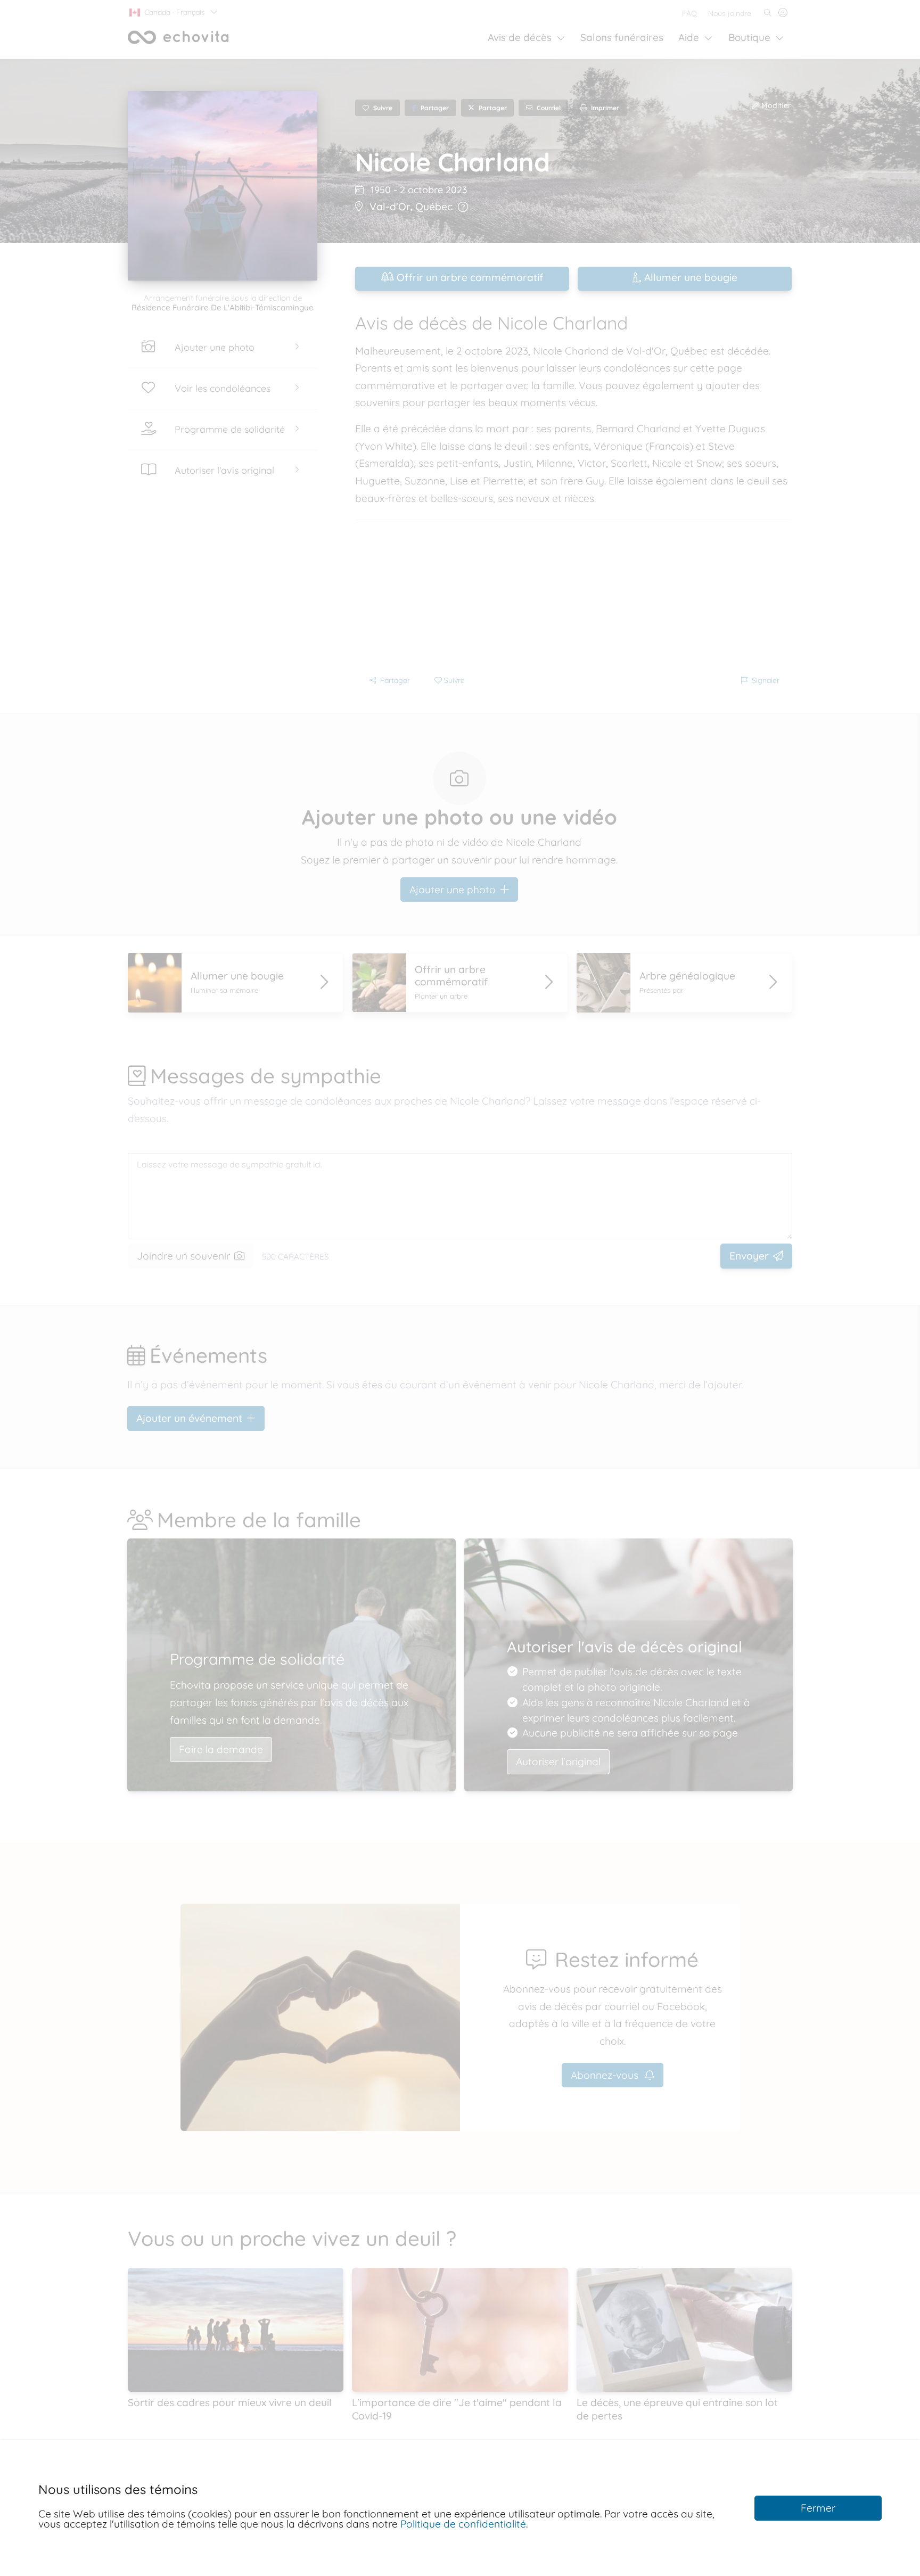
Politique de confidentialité (463, 2524)
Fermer (818, 2508)
